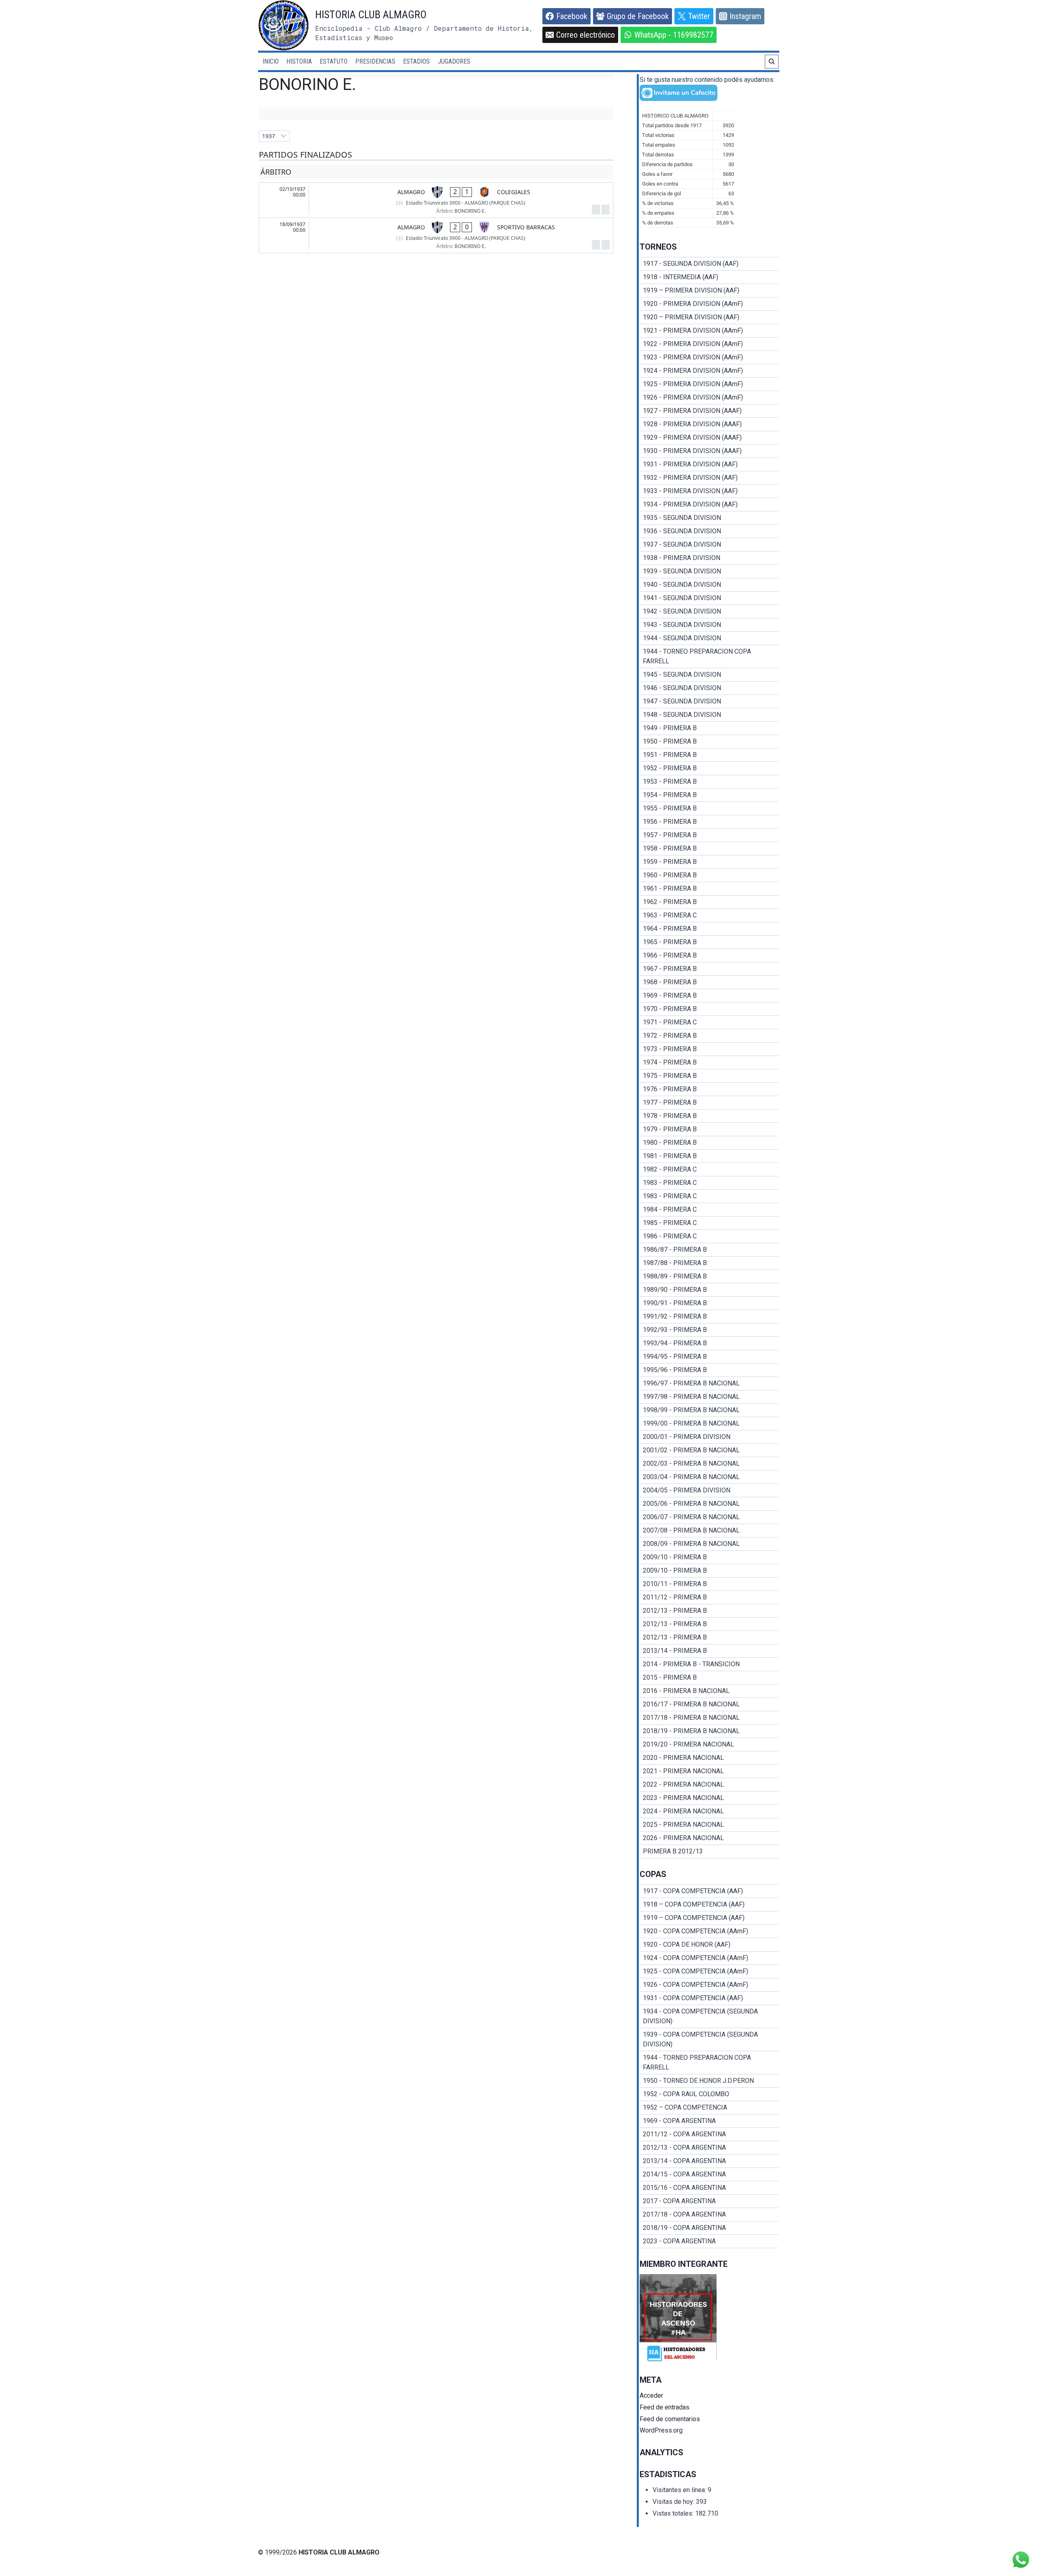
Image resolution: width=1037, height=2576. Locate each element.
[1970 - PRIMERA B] (709, 1009)
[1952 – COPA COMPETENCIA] (709, 2108)
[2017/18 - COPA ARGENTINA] (709, 2215)
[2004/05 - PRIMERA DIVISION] (709, 1490)
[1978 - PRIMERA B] (709, 1116)
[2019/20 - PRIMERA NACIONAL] (709, 1744)
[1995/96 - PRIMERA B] (709, 1370)
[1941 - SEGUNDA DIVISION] (709, 598)
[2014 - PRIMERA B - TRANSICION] (709, 1664)
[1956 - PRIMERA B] (709, 822)
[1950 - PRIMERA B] (709, 742)
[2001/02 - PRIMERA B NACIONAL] (709, 1450)
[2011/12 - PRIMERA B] (709, 1597)
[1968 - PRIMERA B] (709, 982)
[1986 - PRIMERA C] (709, 1236)
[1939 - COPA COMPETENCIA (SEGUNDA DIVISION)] (709, 2039)
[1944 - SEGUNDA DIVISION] (709, 638)
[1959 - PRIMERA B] (709, 862)
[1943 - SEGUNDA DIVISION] (709, 625)
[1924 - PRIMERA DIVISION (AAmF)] (709, 371)
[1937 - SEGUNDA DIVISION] (709, 545)
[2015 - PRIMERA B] (709, 1678)
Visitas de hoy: (674, 2502)
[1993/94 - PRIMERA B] (709, 1343)
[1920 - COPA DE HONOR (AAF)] (709, 1945)
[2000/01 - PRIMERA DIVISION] (709, 1437)
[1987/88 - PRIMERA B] (709, 1263)
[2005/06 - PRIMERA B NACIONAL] (709, 1504)
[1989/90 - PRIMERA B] (709, 1290)
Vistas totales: (674, 2513)
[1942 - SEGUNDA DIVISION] (709, 611)
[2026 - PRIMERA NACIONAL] (709, 1838)
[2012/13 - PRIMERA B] (709, 1611)
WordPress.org (661, 2430)
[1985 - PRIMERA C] (709, 1223)
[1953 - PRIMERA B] (709, 782)
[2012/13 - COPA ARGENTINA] (709, 2148)
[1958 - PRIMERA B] (709, 849)
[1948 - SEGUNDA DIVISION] (709, 715)
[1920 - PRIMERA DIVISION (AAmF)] (709, 304)
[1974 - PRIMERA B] (709, 1062)
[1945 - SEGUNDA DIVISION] (709, 675)
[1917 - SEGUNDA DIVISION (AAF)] (709, 264)
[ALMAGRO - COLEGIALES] (436, 200)
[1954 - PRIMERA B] (709, 795)
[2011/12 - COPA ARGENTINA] (709, 2134)
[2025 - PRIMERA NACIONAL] (709, 1825)
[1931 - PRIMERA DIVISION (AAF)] (709, 464)
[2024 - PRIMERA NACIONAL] (709, 1811)
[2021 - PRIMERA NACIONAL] (709, 1771)
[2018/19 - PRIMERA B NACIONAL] (709, 1731)
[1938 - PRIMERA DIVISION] (709, 558)
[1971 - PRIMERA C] (709, 1022)
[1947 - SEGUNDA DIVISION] (709, 701)
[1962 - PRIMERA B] (709, 902)
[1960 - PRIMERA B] (709, 875)
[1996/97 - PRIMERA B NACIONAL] (709, 1383)
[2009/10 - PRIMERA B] (709, 1557)
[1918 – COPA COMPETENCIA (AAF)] (709, 1905)
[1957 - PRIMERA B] (709, 835)
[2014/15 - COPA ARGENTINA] (709, 2174)
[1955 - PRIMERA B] (709, 808)
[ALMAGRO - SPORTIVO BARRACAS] (436, 235)
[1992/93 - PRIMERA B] (709, 1330)
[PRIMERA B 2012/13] (709, 1851)
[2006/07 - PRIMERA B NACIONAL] (709, 1517)
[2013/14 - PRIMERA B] (709, 1651)
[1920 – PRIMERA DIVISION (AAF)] (709, 317)
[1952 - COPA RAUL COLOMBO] (709, 2094)
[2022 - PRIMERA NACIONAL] (709, 1785)
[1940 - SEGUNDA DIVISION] (709, 585)
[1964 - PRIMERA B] (709, 929)
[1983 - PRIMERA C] (709, 1183)
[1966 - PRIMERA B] (709, 956)
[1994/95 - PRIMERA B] (709, 1357)
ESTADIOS (416, 61)
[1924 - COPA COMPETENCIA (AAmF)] (709, 1958)
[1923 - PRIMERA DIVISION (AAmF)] (709, 357)
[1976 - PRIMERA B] (709, 1089)
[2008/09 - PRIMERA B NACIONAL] (709, 1544)
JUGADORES (454, 61)
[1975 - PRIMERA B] (709, 1076)
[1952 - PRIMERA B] (709, 768)
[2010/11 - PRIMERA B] (709, 1584)
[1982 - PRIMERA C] (709, 1169)
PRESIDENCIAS (375, 61)
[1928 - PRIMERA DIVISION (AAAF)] (709, 424)
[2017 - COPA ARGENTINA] (709, 2201)
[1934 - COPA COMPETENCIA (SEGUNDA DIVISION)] (709, 2016)
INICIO (271, 61)
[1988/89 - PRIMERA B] (709, 1276)
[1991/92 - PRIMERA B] (709, 1317)
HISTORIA (299, 61)
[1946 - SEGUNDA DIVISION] (709, 688)
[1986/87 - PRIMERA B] (709, 1250)
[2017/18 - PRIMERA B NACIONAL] (709, 1718)
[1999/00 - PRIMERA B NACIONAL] (709, 1424)
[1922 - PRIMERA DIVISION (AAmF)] (709, 344)
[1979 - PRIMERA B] (709, 1129)
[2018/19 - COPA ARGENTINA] (709, 2228)
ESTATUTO (334, 61)
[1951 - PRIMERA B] (709, 755)
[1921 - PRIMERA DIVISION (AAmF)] (709, 331)
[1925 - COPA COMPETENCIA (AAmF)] (709, 1971)
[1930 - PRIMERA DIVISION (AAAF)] (709, 451)
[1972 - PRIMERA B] (709, 1036)
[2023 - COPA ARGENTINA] (709, 2241)
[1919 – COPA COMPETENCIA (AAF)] (709, 1918)
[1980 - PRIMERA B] (709, 1143)
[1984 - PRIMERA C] (709, 1210)
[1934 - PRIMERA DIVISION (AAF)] (709, 505)
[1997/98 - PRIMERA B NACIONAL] (709, 1397)
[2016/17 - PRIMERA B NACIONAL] (709, 1704)
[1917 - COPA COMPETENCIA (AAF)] (709, 1891)
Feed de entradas (665, 2407)
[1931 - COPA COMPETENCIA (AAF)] (709, 1998)
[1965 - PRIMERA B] (709, 942)
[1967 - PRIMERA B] (709, 969)
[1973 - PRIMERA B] (709, 1049)
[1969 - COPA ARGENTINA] (709, 2121)
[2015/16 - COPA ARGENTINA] (709, 2188)
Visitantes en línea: (680, 2490)
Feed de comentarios (670, 2419)
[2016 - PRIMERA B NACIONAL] (709, 1691)
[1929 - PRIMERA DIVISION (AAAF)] (709, 438)
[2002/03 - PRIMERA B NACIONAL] (709, 1464)
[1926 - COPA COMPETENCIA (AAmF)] (709, 1985)
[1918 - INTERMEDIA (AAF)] (709, 277)
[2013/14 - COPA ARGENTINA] (709, 2161)
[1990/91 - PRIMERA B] (709, 1303)
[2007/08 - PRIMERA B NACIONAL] (709, 1531)
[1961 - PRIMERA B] (709, 889)
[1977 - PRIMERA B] (709, 1103)
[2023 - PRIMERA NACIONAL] (709, 1798)
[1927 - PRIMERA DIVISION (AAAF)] (709, 411)
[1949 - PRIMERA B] (709, 728)
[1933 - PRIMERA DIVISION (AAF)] (709, 491)
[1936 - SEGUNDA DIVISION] (709, 531)
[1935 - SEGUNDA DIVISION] (709, 518)
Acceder (651, 2395)
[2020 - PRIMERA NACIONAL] (709, 1758)
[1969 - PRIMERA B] (709, 996)
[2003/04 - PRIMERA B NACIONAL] (709, 1477)
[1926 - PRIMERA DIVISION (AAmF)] (709, 398)
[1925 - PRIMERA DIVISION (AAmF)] (709, 384)
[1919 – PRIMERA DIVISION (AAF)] (709, 291)
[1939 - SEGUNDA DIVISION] (709, 571)
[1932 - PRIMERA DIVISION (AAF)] (709, 478)
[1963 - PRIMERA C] (709, 915)
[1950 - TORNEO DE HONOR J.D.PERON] (709, 2081)
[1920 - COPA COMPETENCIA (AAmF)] (709, 1931)
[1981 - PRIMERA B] (709, 1156)
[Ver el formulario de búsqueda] (772, 62)
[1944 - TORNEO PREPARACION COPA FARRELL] (709, 656)
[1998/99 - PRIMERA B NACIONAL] (709, 1410)
